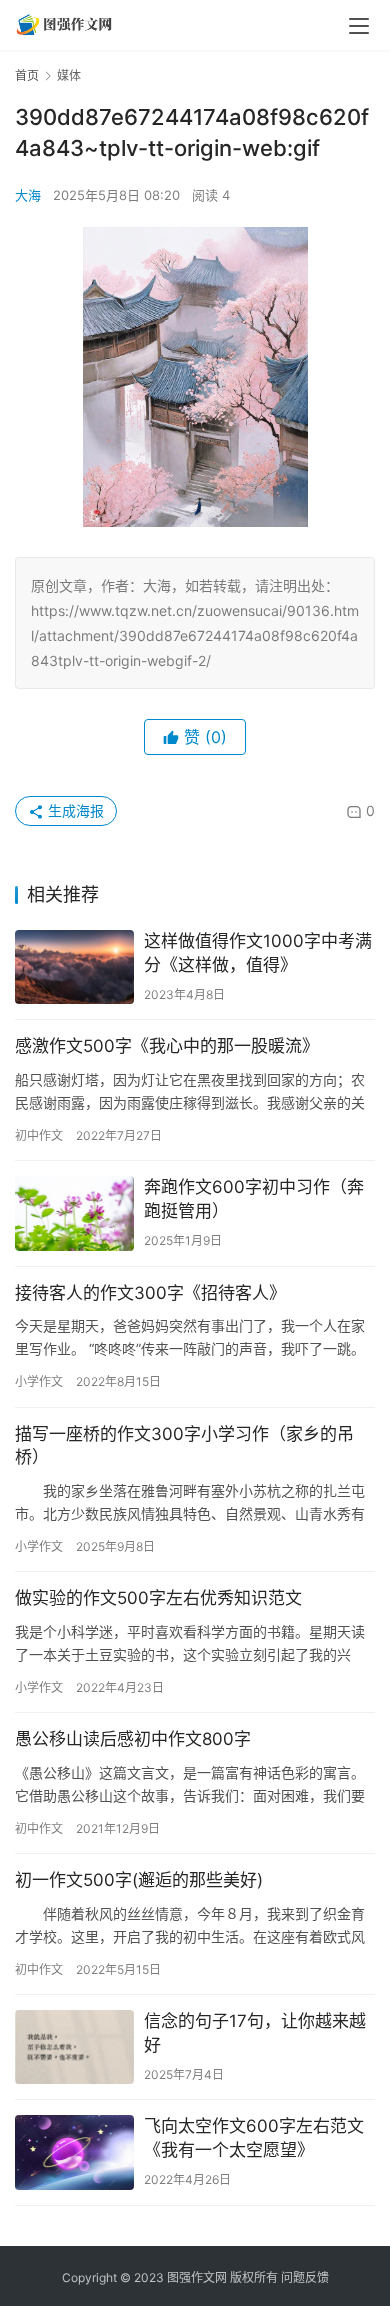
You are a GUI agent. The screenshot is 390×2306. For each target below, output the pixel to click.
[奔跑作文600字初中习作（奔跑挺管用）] (74, 1213)
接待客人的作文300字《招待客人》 (150, 1293)
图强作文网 (197, 2277)
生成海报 (74, 810)
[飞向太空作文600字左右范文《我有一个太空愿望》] (74, 2152)
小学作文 (39, 1381)
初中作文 (39, 1135)
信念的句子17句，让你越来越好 (255, 2033)
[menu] (359, 26)
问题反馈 (305, 2277)
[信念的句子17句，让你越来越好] (74, 2047)
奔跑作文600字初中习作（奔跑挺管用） (254, 1199)
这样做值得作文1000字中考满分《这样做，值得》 (258, 953)
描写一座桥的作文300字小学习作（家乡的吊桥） (184, 1446)
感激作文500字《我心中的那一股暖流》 (167, 1046)
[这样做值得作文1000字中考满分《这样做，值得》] (74, 967)
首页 (27, 75)
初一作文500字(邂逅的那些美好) (139, 1880)
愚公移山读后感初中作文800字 (133, 1739)
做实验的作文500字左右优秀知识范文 (158, 1598)
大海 (28, 195)
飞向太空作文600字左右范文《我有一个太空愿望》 (254, 2138)
